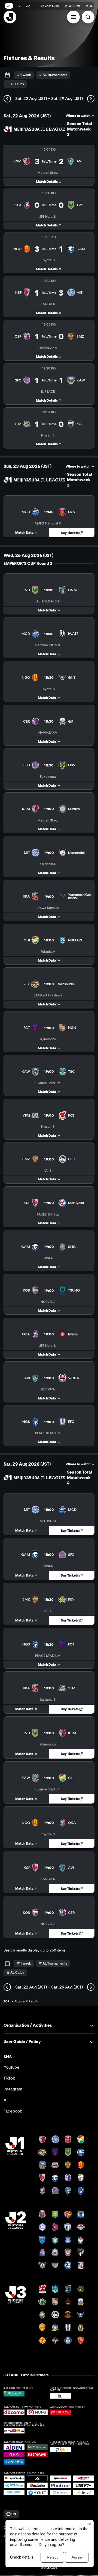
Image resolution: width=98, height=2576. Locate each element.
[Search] (88, 17)
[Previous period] (7, 99)
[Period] (7, 75)
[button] (73, 17)
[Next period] (91, 99)
